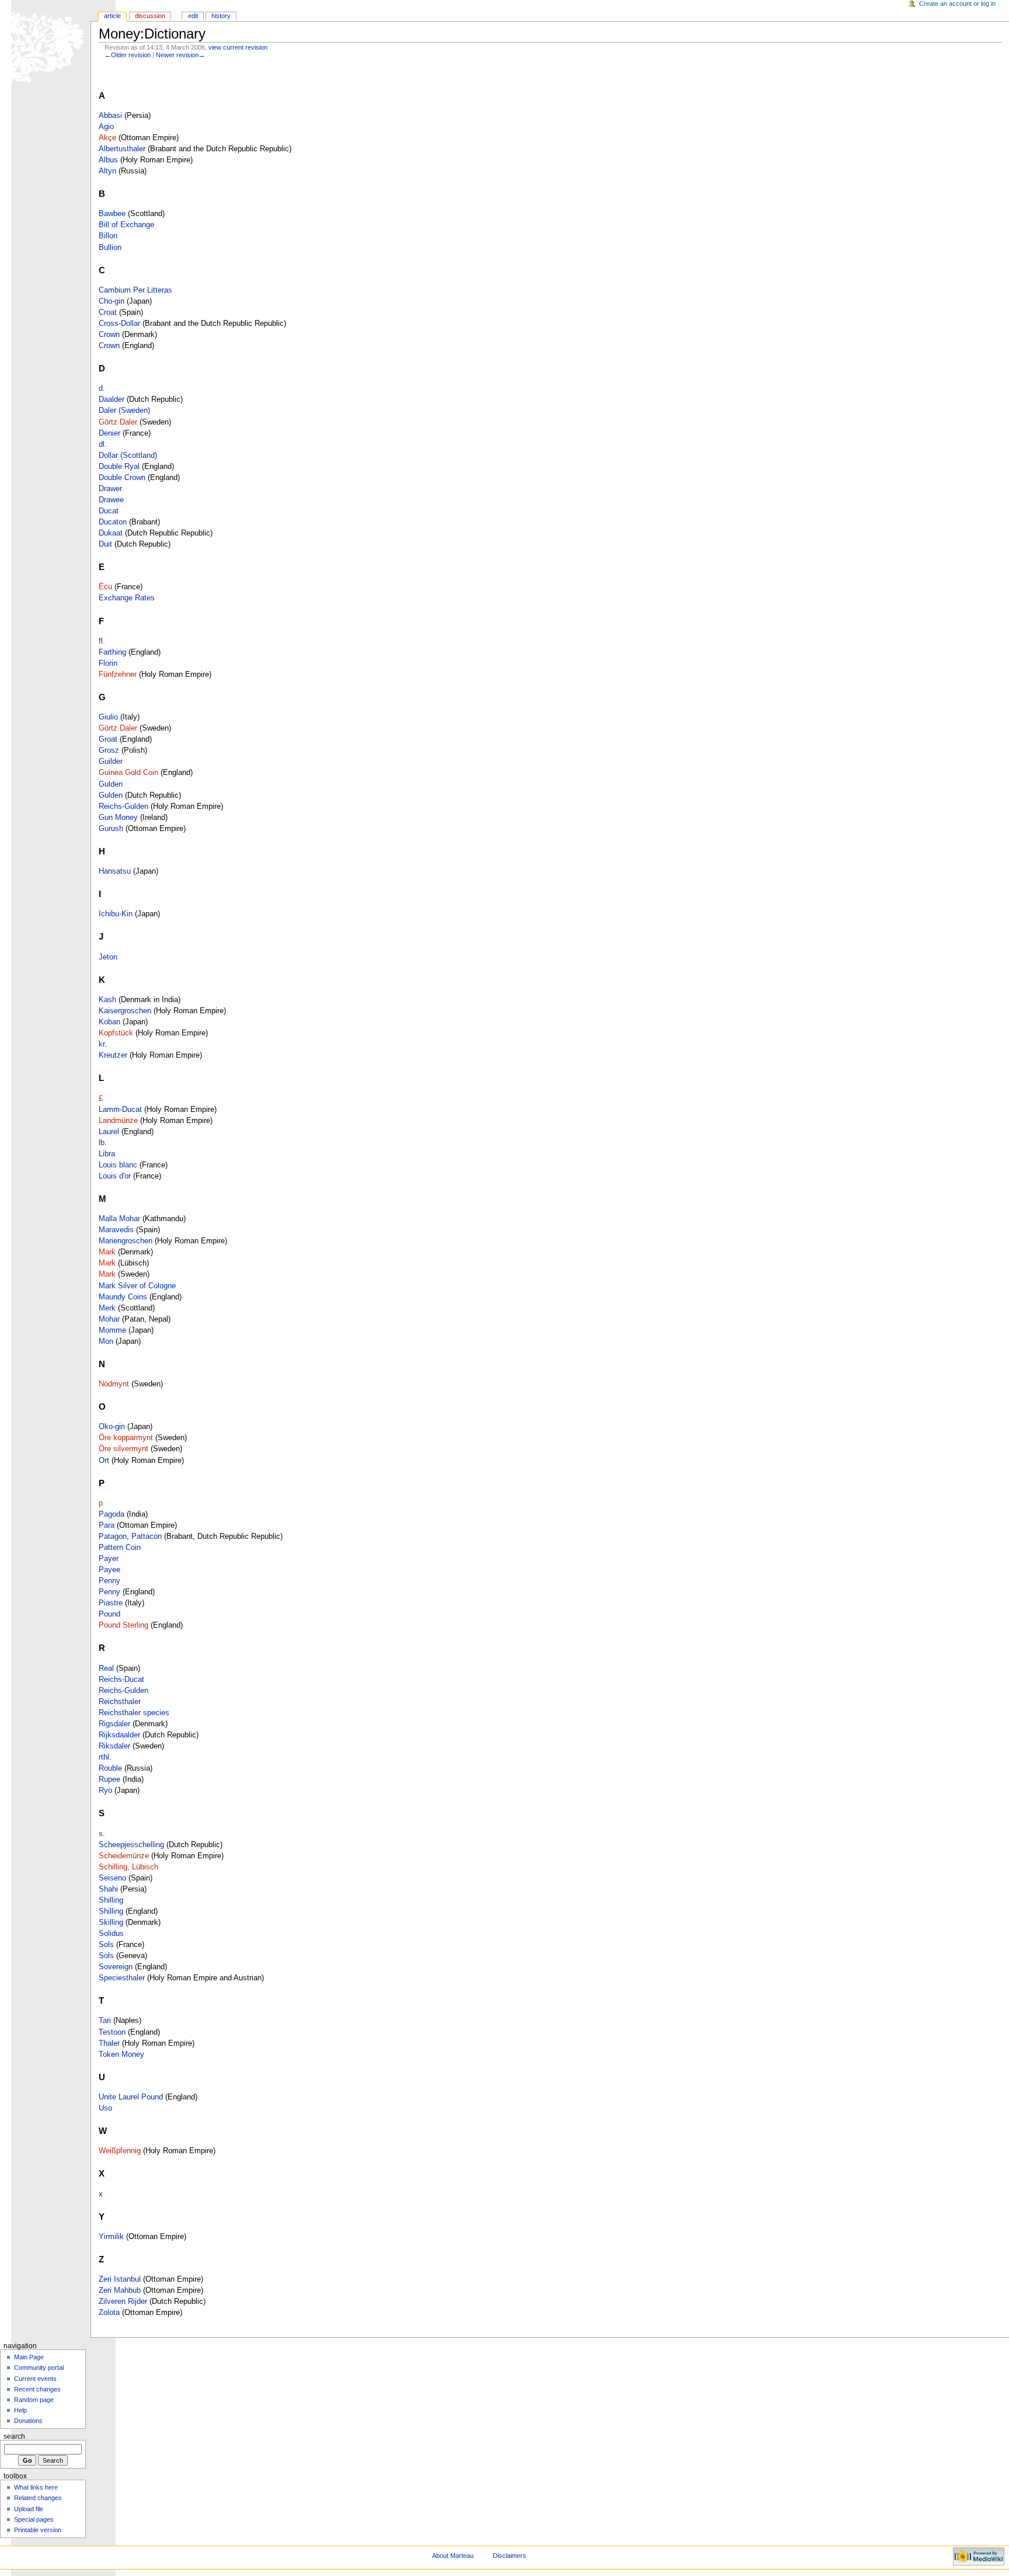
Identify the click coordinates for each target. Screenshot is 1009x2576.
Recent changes (37, 2389)
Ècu (105, 587)
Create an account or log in (957, 4)
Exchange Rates (127, 598)
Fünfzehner (118, 675)
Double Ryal (119, 467)
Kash (107, 1000)
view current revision (238, 47)
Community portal (39, 2368)
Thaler (109, 2043)
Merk (107, 1308)
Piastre (111, 1603)
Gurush (111, 829)
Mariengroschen (126, 1241)
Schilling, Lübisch (128, 1867)
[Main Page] (45, 45)
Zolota (109, 2313)
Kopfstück (116, 1033)
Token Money (121, 2054)
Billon (108, 236)
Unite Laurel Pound (131, 2097)
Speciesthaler (122, 1978)
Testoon (112, 2032)
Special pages (34, 2519)
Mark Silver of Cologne (137, 1286)
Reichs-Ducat (121, 1680)
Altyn (107, 171)
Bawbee (112, 214)
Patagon (113, 1536)
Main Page (29, 2357)
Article (112, 16)
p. (102, 1503)
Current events (35, 2379)
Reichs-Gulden (123, 806)
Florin (108, 663)
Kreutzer (113, 1055)
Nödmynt (114, 1384)
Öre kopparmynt (126, 1438)
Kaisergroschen (125, 1011)
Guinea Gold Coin (128, 773)
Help (20, 2410)
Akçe (107, 138)
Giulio (108, 717)
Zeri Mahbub (120, 2290)
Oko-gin (112, 1427)
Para (107, 1525)
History (221, 16)
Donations (28, 2421)
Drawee (111, 500)
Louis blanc (118, 1165)
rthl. (105, 1757)
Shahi (108, 1889)
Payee (109, 1570)
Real (106, 1668)
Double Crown (122, 478)
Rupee (109, 1779)
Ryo (105, 1791)
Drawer (110, 489)
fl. (102, 641)
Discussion (150, 16)
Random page (34, 2400)
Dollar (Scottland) (128, 456)
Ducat (109, 511)
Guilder (111, 762)
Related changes (38, 2498)
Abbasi (110, 116)
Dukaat (111, 533)
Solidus (111, 1934)
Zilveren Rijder (123, 2302)
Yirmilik (111, 2237)
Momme (112, 1330)
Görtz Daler (118, 422)
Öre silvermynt (123, 1449)
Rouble (110, 1768)
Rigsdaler (114, 1724)
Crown (109, 335)
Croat (108, 312)
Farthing (112, 652)
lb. (103, 1143)
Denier (109, 433)
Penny (109, 1581)
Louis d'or (115, 1176)
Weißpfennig (120, 2151)
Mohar (109, 1319)
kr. (103, 1044)
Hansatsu (115, 871)
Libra (107, 1154)
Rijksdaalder (119, 1735)
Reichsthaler (120, 1702)
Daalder (112, 399)
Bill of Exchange (126, 225)
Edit (193, 16)
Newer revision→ (180, 55)
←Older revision (128, 55)
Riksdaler (114, 1746)
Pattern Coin (120, 1548)
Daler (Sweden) (124, 411)
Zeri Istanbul (120, 2279)
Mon (106, 1341)
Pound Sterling (123, 1625)
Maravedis (116, 1230)
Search (14, 2436)
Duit (105, 544)
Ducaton (113, 522)
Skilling (111, 1923)
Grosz (109, 750)
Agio (106, 127)
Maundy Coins (123, 1297)
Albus (108, 160)
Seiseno (112, 1878)
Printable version (38, 2530)
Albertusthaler (122, 149)
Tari (105, 2021)
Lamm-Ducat (120, 1110)
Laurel (109, 1132)
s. (102, 1834)
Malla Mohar (119, 1219)
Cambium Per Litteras (135, 290)
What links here (36, 2487)
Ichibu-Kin (116, 914)
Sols (106, 1945)
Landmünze (118, 1121)
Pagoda (112, 1514)
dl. (103, 444)
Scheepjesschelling (131, 1845)
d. (102, 388)
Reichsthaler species (134, 1713)
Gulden (111, 784)
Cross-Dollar (119, 324)
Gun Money (118, 818)
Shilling (111, 1900)
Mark (107, 1252)
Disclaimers (509, 2556)
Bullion (110, 248)
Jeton (108, 957)
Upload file (29, 2509)
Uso (105, 2108)
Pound (109, 1614)
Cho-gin (112, 301)
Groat (108, 739)
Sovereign (116, 1967)
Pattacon (147, 1536)
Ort (104, 1461)
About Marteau (453, 2556)
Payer (109, 1559)
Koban (109, 1022)
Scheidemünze (124, 1856)
